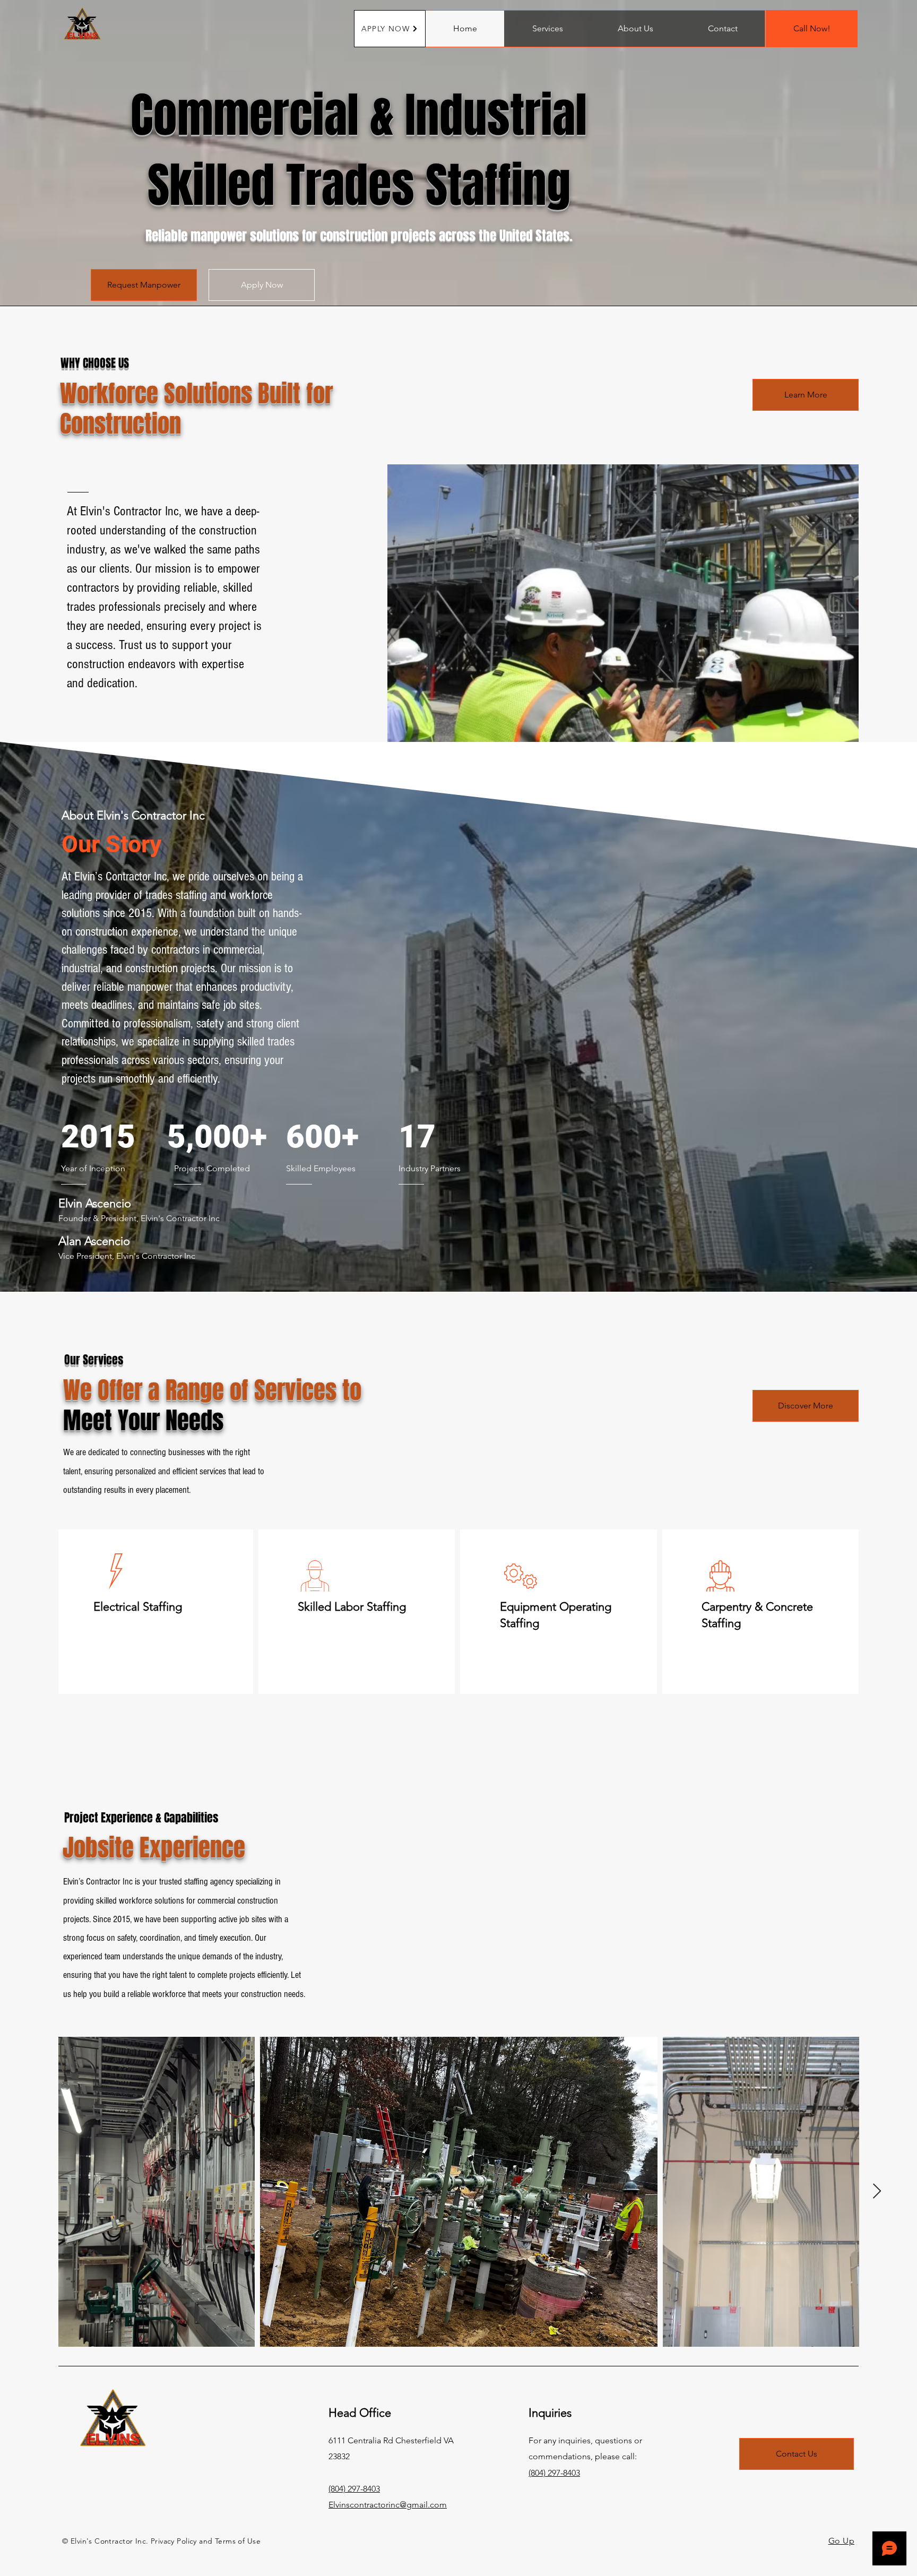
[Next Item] (877, 2192)
